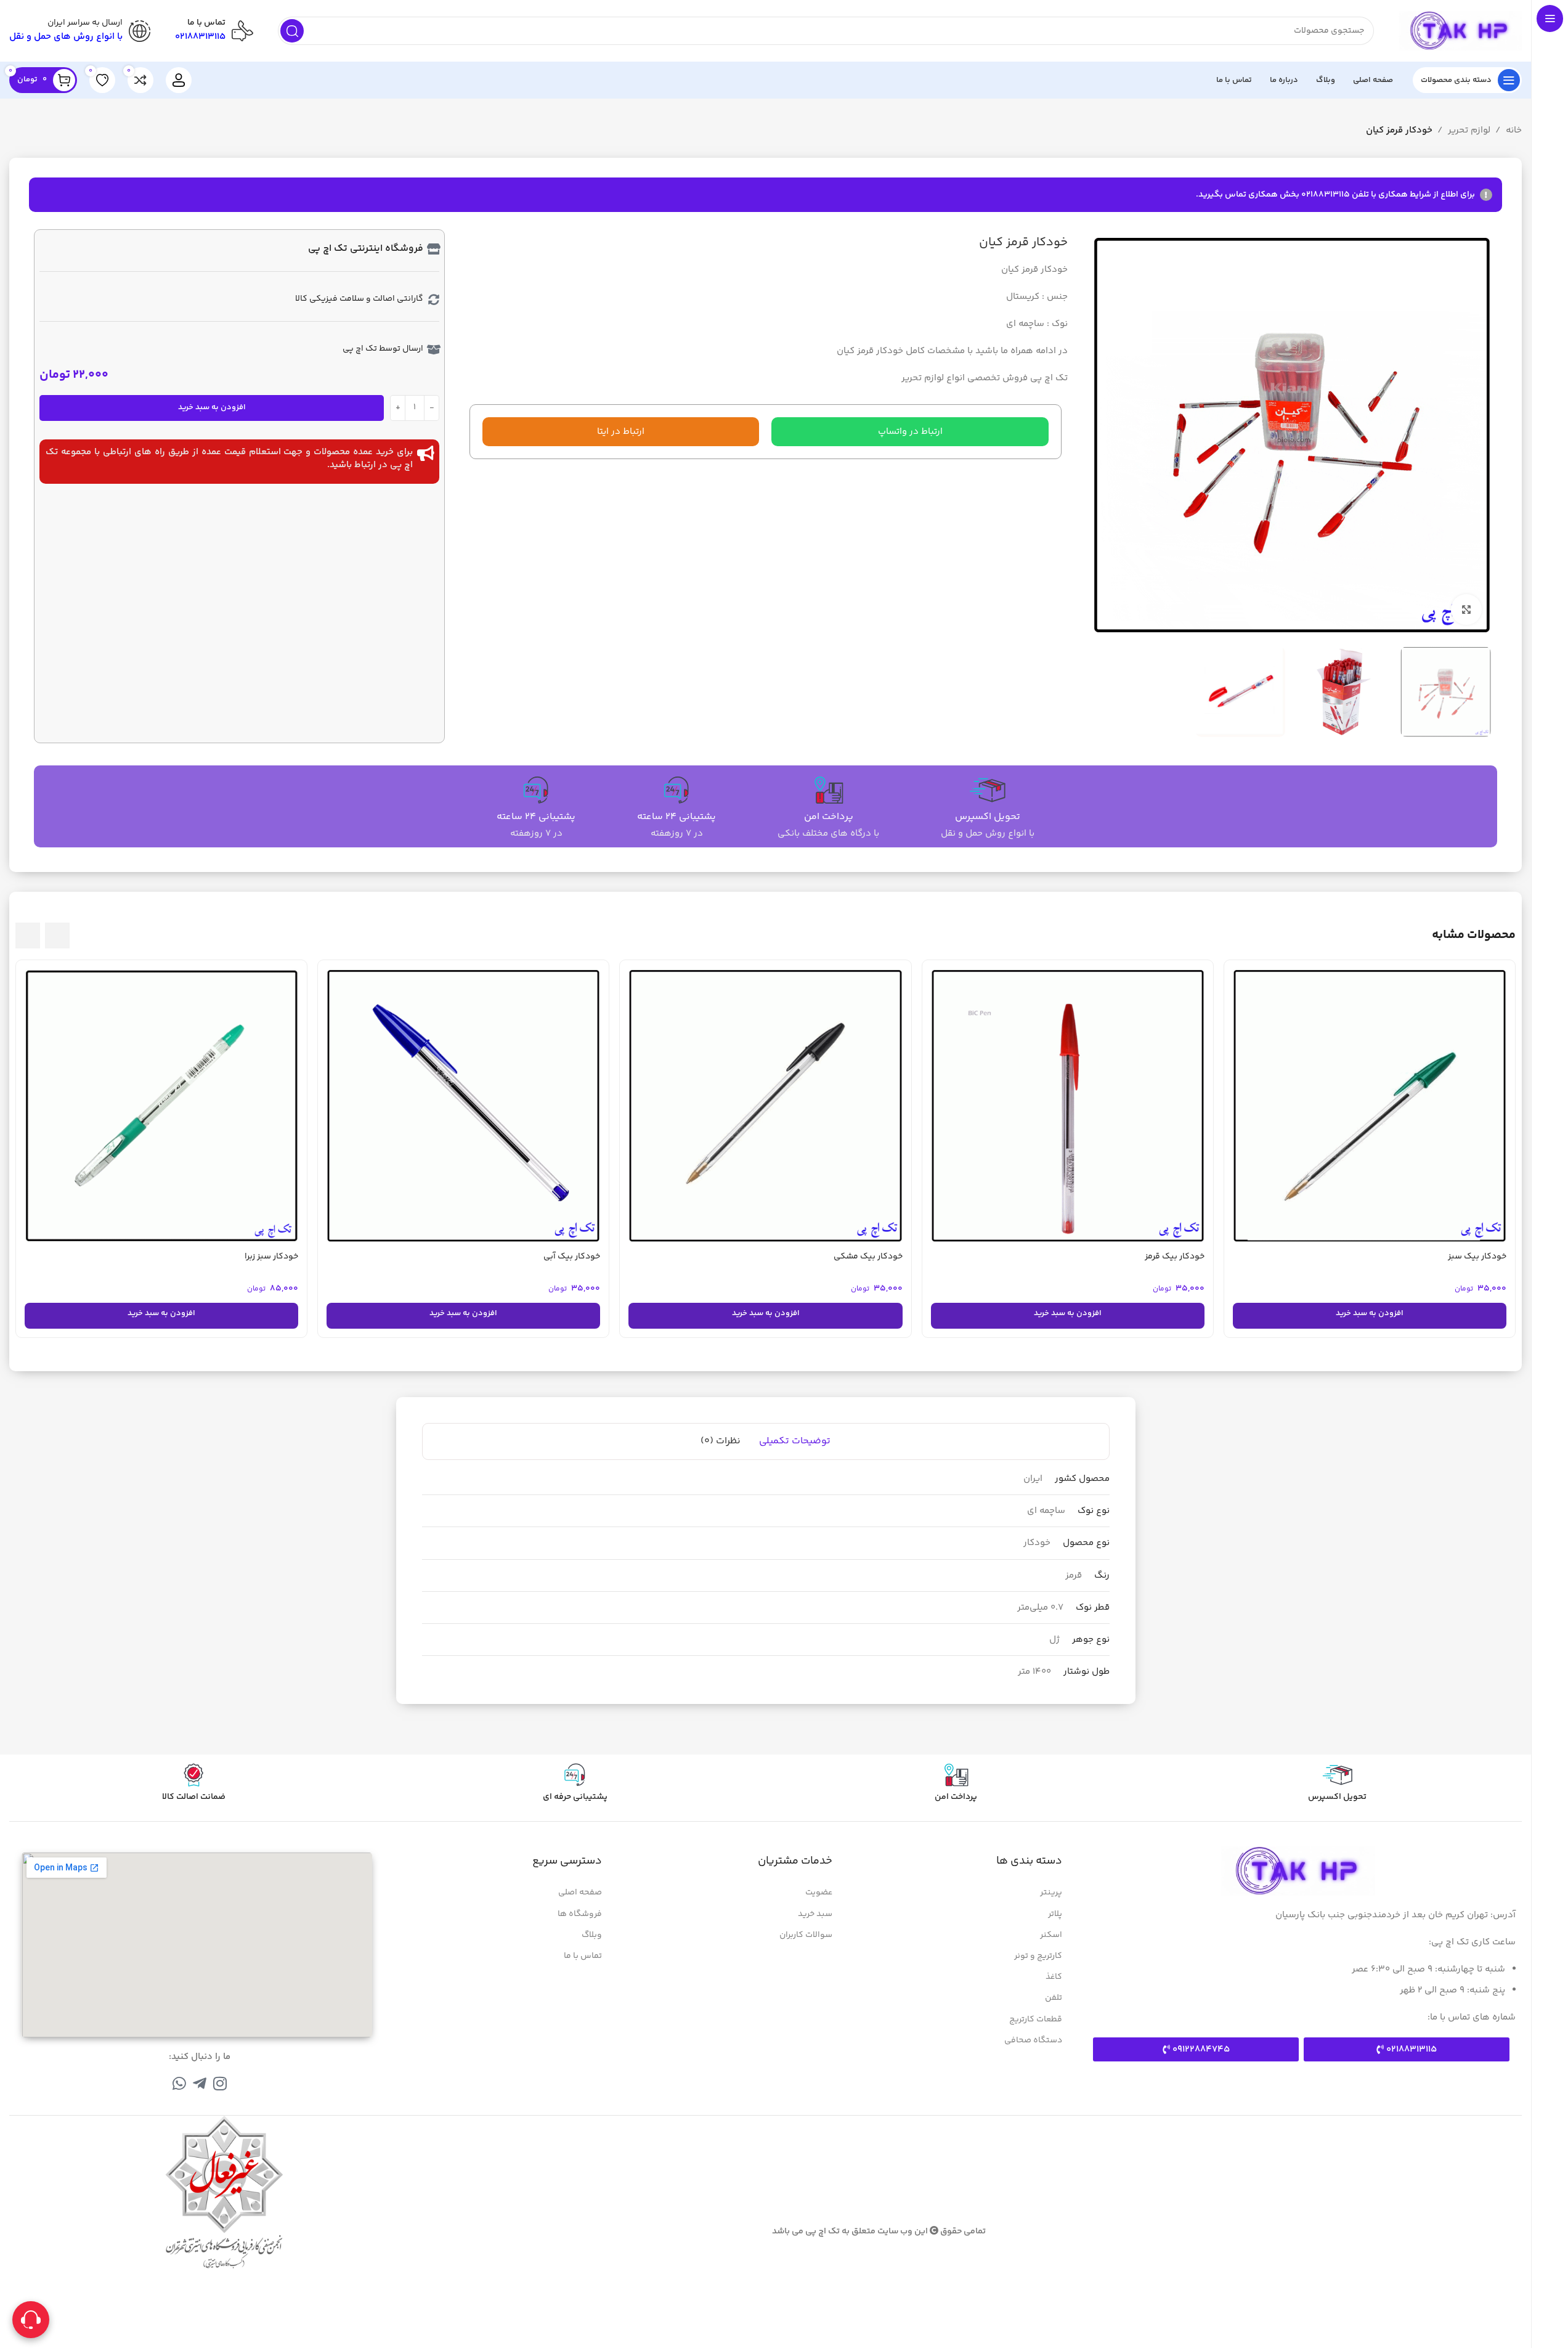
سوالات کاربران (806, 1935)
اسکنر (1051, 1935)
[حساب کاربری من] (179, 80)
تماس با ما (583, 1956)
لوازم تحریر (1469, 130)
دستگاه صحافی (1033, 2040)
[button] (910, 432)
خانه (1514, 130)
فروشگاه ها (580, 1914)
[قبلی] (57, 936)
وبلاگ (592, 1935)
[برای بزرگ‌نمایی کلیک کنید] (1466, 609)
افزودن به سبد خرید (212, 407)
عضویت (819, 1893)
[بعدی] (28, 936)
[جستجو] (292, 31)
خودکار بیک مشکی (868, 1257)
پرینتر (1051, 1893)
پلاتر (1055, 1914)
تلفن (1054, 1998)
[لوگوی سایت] (1460, 31)
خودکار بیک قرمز (1175, 1257)
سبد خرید (815, 1914)
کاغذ (1054, 1977)
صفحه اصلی (580, 1893)
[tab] (795, 1441)
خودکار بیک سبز (1477, 1257)
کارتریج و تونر (1038, 1956)
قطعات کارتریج (1036, 2020)
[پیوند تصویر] (1298, 1871)
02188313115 (200, 37)
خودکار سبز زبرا (271, 1257)
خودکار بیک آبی (572, 1257)
